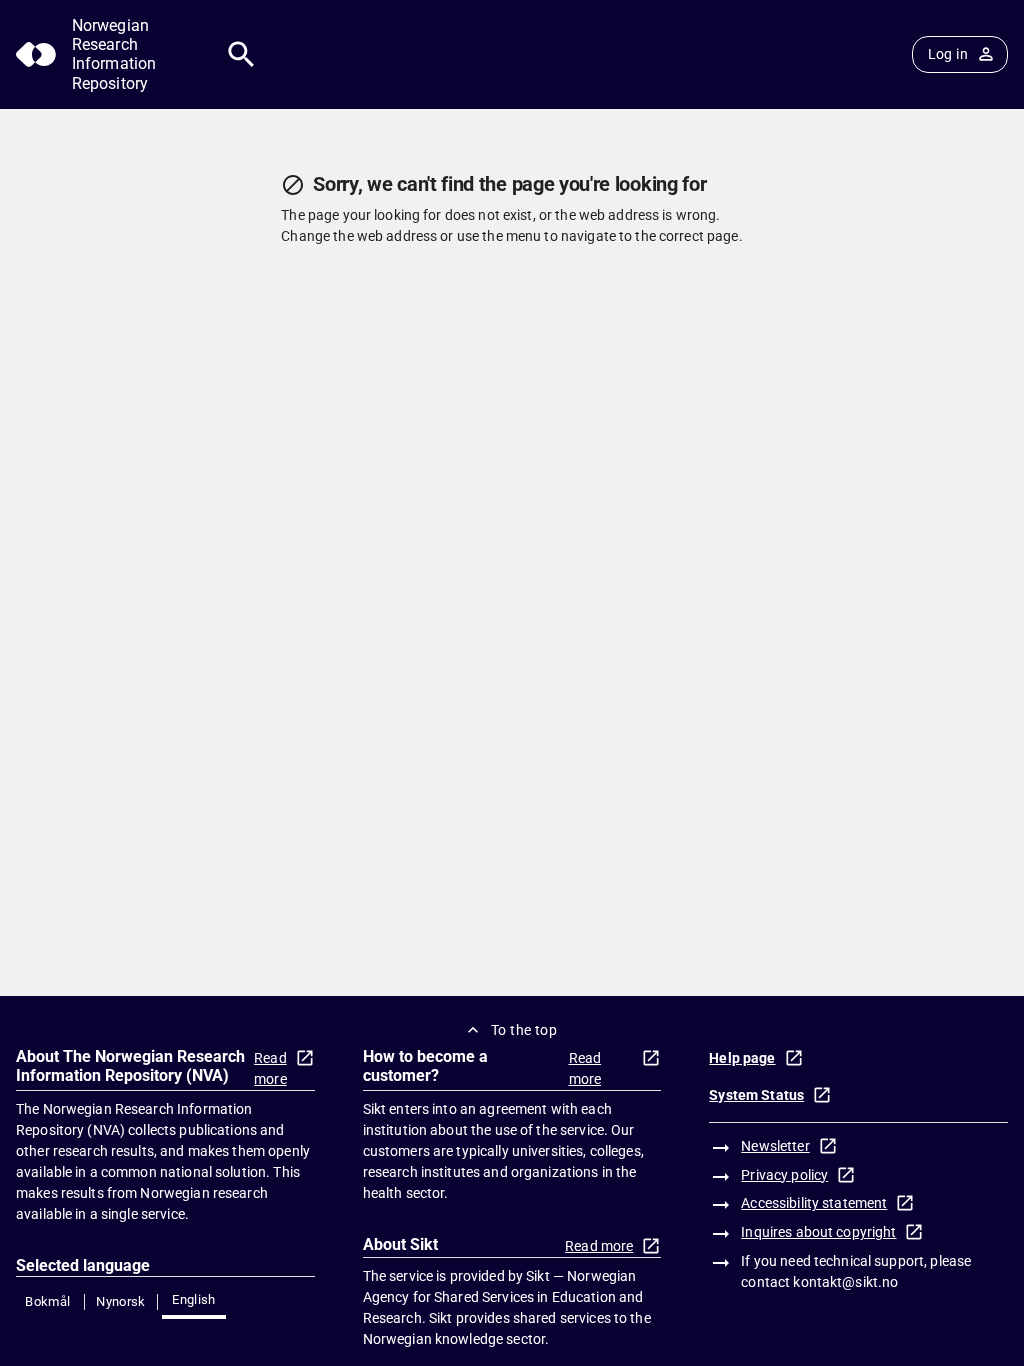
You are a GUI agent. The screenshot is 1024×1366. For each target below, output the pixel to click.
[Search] (241, 54)
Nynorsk (121, 1301)
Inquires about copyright (818, 1232)
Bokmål (47, 1301)
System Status (756, 1095)
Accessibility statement (814, 1203)
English (194, 1299)
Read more (270, 1068)
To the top (524, 1030)
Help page (742, 1058)
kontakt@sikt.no (845, 1282)
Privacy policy (784, 1175)
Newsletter (775, 1146)
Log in (948, 54)
